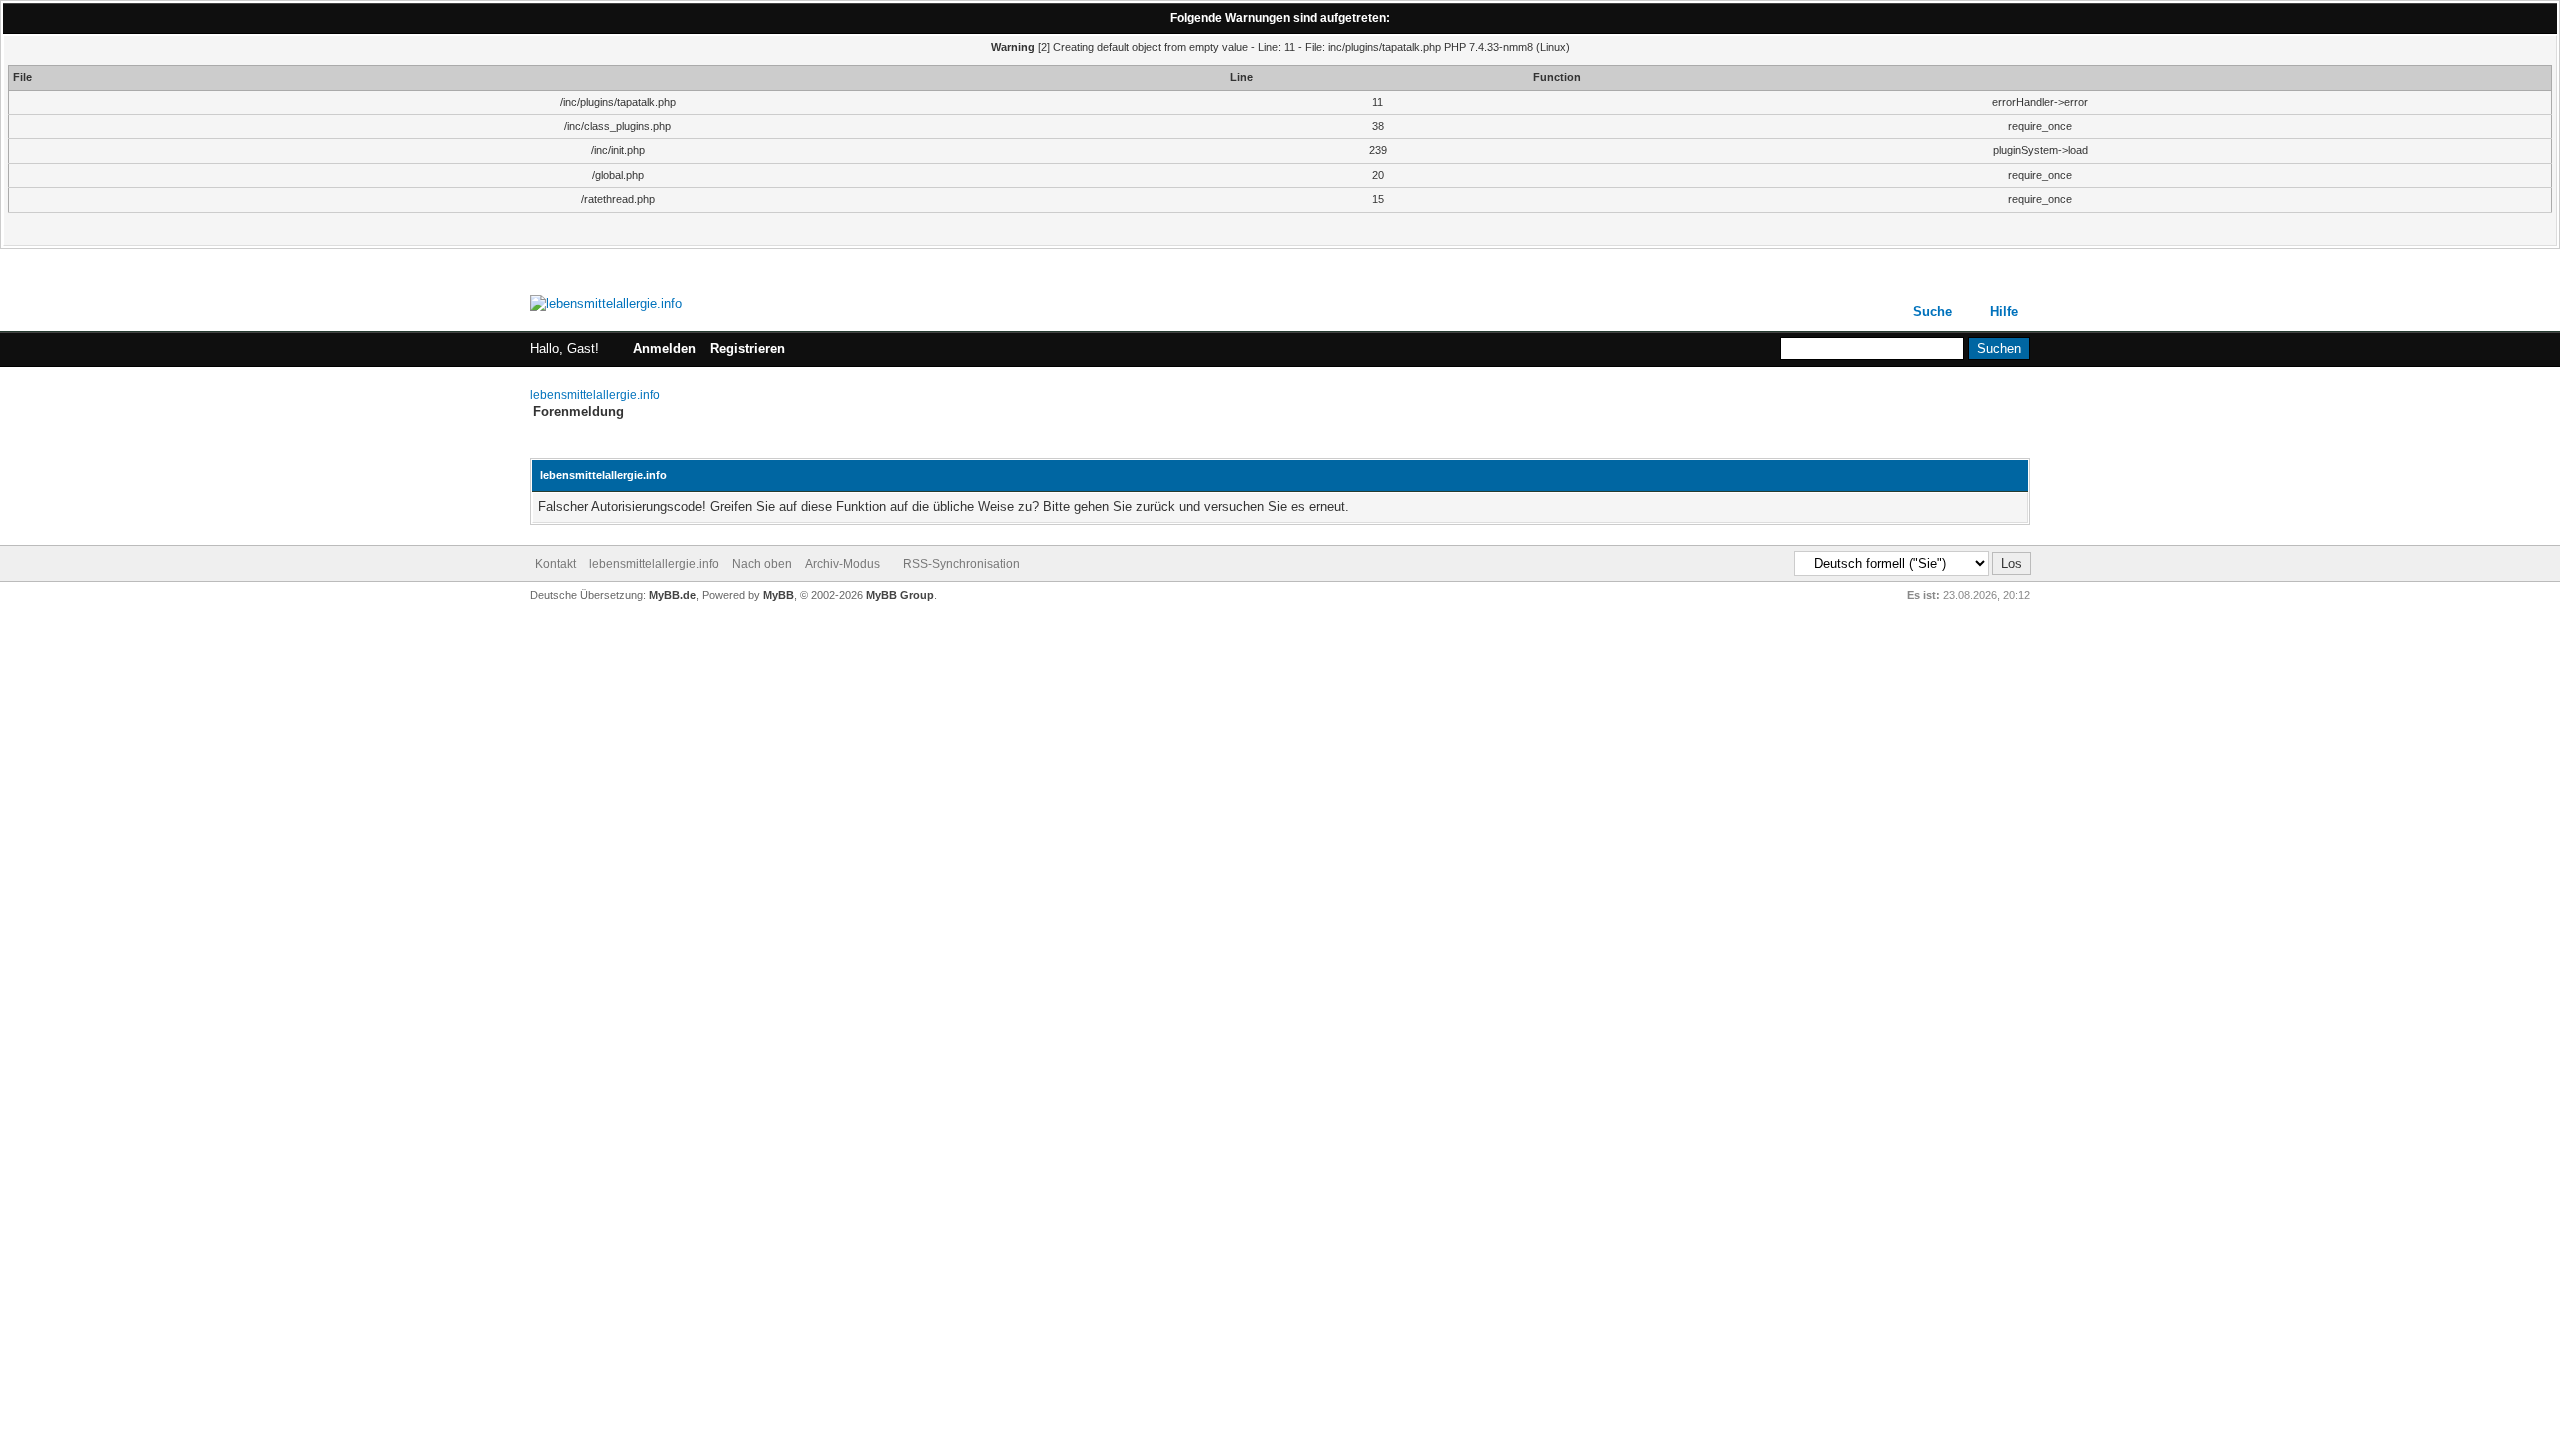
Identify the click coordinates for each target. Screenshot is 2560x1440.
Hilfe (2004, 311)
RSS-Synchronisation (961, 564)
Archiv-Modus (842, 564)
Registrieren (747, 348)
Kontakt (555, 564)
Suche (1932, 311)
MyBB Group (900, 595)
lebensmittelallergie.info (595, 395)
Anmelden (664, 348)
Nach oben (762, 564)
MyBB (778, 595)
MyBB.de (672, 595)
